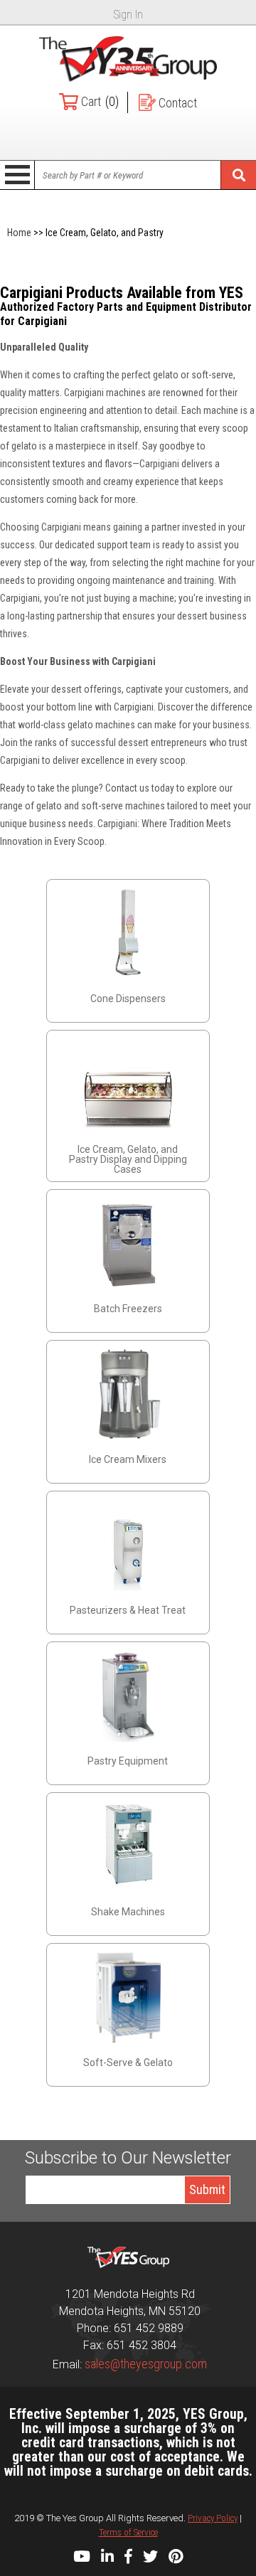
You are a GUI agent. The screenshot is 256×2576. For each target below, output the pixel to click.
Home (19, 233)
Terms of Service (128, 2532)
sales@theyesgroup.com (146, 2364)
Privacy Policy (213, 2518)
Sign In (128, 15)
